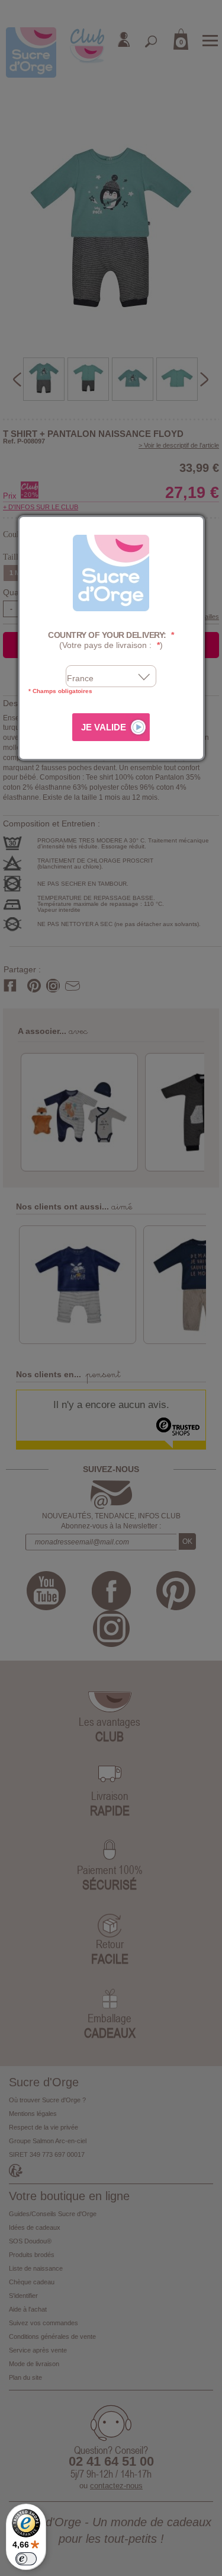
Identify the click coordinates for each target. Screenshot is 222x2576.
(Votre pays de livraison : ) (111, 640)
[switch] (26, 2559)
